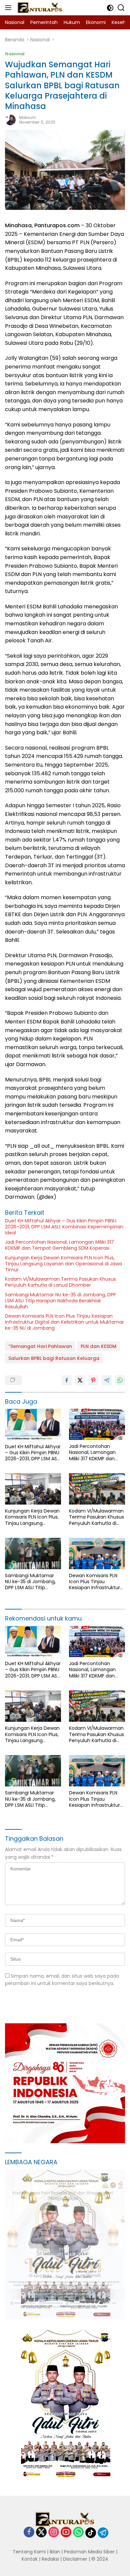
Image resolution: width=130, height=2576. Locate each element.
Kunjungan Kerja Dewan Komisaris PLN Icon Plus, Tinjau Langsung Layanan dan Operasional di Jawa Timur (63, 1264)
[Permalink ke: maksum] (10, 120)
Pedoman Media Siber (89, 2552)
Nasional (15, 54)
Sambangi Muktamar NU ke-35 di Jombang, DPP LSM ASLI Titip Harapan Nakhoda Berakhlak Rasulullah (60, 1301)
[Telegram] (103, 2533)
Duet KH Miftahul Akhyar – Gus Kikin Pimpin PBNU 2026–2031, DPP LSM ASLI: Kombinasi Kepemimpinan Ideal (64, 1227)
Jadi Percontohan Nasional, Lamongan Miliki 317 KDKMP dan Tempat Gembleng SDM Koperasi (59, 1245)
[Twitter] (41, 2533)
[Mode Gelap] (110, 8)
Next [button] (111, 2305)
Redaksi (50, 2559)
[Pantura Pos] (39, 8)
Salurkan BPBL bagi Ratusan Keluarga (54, 1358)
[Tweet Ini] (80, 1380)
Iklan (55, 2552)
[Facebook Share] (67, 1380)
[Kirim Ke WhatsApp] (120, 1380)
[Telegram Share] (107, 1380)
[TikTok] (91, 2533)
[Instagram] (54, 2533)
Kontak (30, 2559)
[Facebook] (29, 2533)
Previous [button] (98, 2305)
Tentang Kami (29, 2552)
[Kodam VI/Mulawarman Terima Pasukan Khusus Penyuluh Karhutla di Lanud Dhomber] (97, 1489)
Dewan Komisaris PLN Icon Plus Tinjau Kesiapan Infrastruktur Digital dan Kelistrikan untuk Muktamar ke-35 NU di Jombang (64, 1322)
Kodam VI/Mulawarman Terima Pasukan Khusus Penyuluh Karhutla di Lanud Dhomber (60, 1282)
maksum (27, 117)
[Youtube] (66, 2533)
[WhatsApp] (78, 2533)
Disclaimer (75, 2559)
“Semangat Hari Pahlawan (40, 1346)
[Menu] (9, 8)
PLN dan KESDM (98, 1346)
